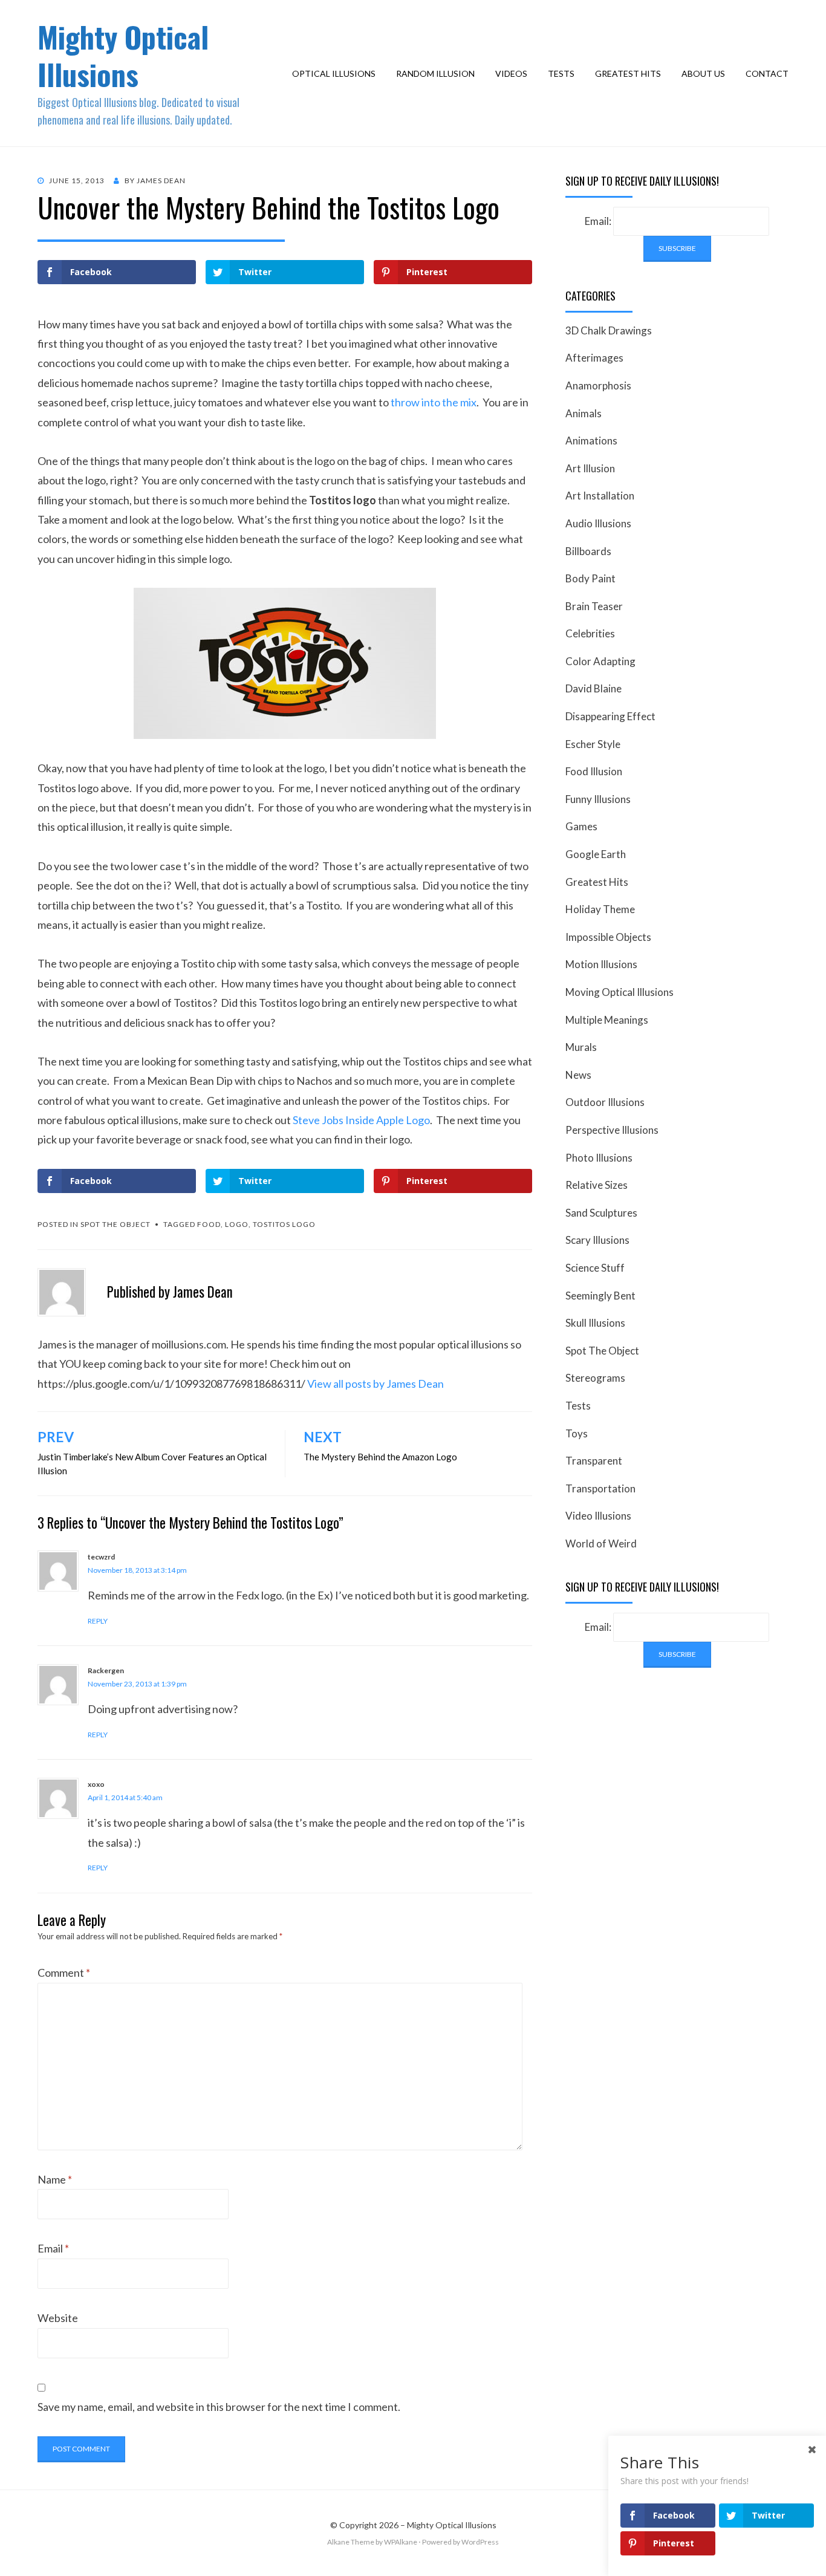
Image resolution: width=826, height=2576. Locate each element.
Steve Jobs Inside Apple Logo (361, 1120)
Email (53, 2248)
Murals (581, 1047)
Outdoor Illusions (605, 1102)
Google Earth (596, 854)
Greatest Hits (628, 73)
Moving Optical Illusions (619, 992)
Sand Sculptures (601, 1213)
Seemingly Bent (600, 1296)
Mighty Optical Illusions (123, 55)
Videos (511, 73)
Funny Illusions (598, 799)
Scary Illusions (597, 1240)
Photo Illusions (599, 1158)
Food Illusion (594, 771)
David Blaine (593, 688)
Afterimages (594, 358)
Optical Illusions (334, 73)
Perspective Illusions (612, 1130)
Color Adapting (600, 661)
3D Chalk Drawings (609, 330)
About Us (703, 73)
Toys (577, 1433)
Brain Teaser (594, 606)
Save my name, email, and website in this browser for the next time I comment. (219, 2407)
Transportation (600, 1488)
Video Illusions (598, 1516)
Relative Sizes (597, 1185)
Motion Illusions (601, 964)
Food (209, 1224)
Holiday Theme (600, 909)
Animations (591, 441)
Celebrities (590, 633)
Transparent (594, 1461)
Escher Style (593, 744)
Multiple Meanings (607, 1020)
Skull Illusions (595, 1323)
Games (581, 826)
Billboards (588, 551)
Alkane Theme (351, 2542)
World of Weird (601, 1543)
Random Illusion (435, 73)
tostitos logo (284, 1224)
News (578, 1075)
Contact (767, 73)
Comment (64, 1973)
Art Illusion (590, 468)
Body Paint (590, 578)
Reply (98, 1621)
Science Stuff (595, 1268)
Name (55, 2179)
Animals (584, 413)
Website (58, 2318)
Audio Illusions (598, 523)
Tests (561, 73)
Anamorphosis (598, 385)
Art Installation (600, 496)
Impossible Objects (608, 937)
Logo (237, 1224)
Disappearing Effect (610, 716)
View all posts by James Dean (376, 1384)
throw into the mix (434, 402)
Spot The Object (115, 1224)
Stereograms (595, 1378)
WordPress (480, 2542)
